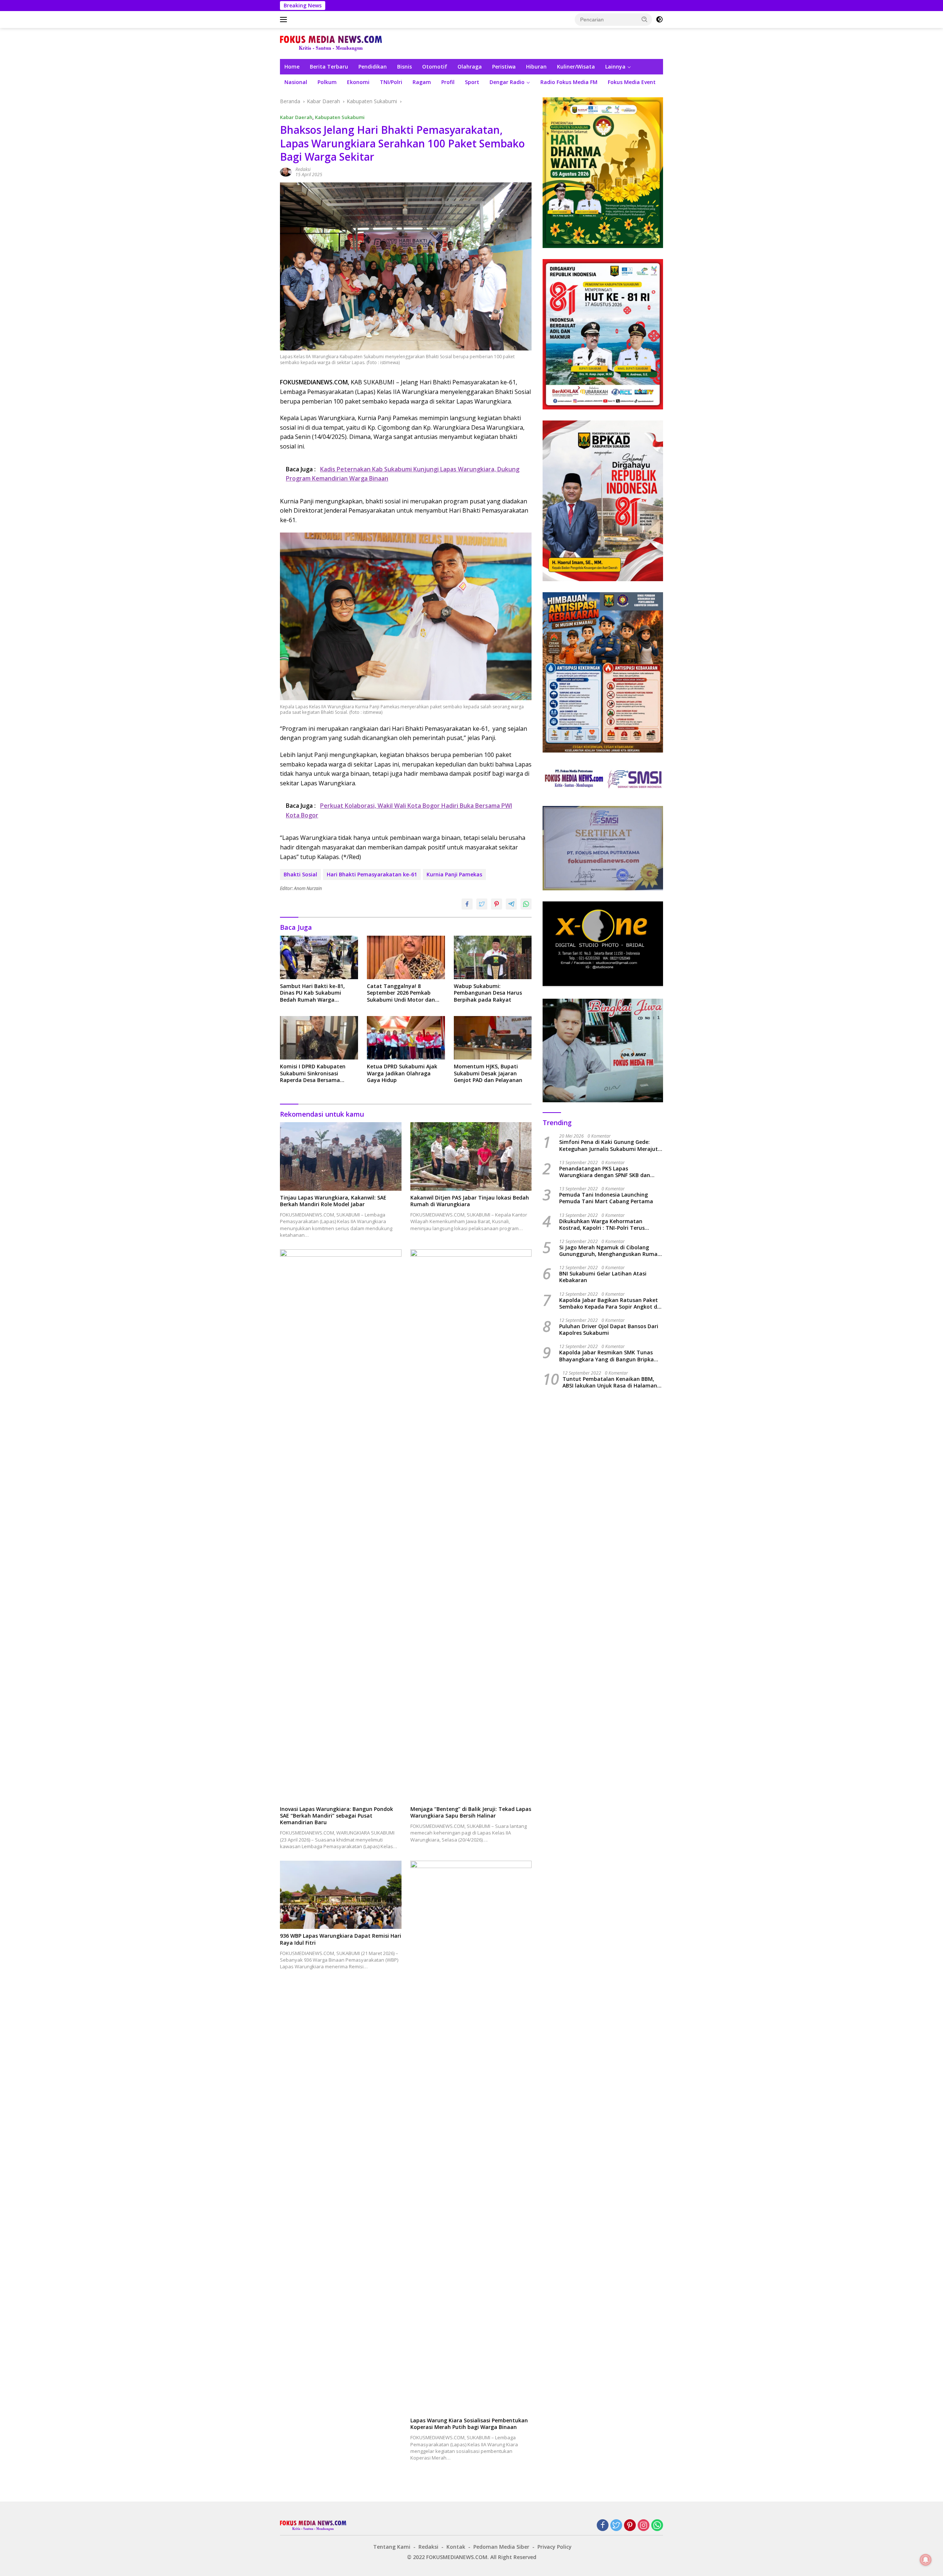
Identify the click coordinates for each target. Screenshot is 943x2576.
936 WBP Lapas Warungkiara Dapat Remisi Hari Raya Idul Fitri (341, 1939)
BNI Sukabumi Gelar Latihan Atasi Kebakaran (603, 1277)
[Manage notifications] (926, 2560)
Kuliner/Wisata (576, 67)
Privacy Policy (555, 2547)
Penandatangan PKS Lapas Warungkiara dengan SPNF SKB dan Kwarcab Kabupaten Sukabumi (605, 1172)
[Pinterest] (630, 2526)
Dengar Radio (507, 82)
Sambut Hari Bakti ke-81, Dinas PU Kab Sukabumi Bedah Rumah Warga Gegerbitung (312, 993)
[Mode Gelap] (659, 20)
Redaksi (303, 169)
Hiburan (536, 67)
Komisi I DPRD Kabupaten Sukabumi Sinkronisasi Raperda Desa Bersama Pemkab (313, 1073)
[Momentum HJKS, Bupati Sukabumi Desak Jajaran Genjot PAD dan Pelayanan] (493, 1038)
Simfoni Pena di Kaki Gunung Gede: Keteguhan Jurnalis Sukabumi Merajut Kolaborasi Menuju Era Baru (609, 1146)
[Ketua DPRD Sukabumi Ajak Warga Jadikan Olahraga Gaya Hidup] (406, 1038)
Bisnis (404, 67)
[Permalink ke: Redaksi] (286, 172)
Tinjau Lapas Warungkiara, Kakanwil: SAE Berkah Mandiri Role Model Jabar (333, 1201)
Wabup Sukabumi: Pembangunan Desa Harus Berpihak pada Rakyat (488, 993)
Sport (472, 82)
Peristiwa (504, 67)
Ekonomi (358, 82)
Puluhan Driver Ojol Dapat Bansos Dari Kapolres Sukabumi (609, 1330)
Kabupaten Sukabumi (340, 117)
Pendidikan (373, 67)
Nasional (296, 82)
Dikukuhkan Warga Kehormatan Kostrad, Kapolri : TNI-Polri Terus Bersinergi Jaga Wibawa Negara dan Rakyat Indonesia (606, 1225)
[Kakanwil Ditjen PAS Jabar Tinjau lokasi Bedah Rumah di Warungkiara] (471, 1156)
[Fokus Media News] (331, 43)
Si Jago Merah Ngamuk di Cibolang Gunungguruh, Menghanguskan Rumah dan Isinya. (610, 1251)
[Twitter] (616, 2526)
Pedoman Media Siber (501, 2547)
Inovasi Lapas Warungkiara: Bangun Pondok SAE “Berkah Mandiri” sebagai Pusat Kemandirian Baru (336, 1816)
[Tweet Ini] (482, 904)
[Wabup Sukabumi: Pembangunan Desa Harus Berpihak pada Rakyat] (493, 958)
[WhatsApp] (657, 2526)
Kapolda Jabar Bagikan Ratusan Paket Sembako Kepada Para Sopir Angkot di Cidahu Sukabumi (609, 1303)
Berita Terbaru (329, 67)
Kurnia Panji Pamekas (454, 874)
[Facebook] (603, 2526)
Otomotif (435, 67)
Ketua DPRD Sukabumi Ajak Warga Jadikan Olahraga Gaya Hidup (402, 1073)
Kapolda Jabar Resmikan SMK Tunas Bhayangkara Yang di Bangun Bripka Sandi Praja (607, 1356)
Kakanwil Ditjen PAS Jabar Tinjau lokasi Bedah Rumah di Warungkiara (470, 1201)
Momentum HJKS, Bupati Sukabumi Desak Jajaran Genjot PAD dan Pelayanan (488, 1073)
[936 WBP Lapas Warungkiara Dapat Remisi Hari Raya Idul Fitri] (341, 1895)
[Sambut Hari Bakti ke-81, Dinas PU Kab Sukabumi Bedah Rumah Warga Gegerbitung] (319, 958)
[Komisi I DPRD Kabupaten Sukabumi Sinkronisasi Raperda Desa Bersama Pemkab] (319, 1038)
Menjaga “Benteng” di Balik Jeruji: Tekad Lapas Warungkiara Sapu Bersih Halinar (471, 1812)
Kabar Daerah (296, 117)
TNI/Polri (391, 82)
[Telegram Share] (511, 904)
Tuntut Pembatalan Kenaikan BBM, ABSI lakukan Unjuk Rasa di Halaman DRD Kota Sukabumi (610, 1382)
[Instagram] (644, 2526)
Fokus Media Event (632, 82)
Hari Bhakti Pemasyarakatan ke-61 (372, 874)
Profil (448, 82)
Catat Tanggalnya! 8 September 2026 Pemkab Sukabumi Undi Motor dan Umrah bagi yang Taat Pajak (404, 993)
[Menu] (285, 20)
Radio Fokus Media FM (569, 82)
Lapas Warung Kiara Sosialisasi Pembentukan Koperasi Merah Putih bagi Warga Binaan (469, 2424)
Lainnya (615, 67)
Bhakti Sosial (300, 874)
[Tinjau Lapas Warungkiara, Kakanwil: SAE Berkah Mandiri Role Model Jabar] (341, 1156)
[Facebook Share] (467, 904)
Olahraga (470, 67)
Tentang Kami (392, 2547)
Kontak (456, 2547)
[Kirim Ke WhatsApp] (526, 904)
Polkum (327, 82)
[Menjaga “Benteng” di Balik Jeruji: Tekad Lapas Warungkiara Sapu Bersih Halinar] (471, 1526)
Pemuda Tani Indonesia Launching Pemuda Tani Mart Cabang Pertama (606, 1198)
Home (292, 67)
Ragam (422, 82)
